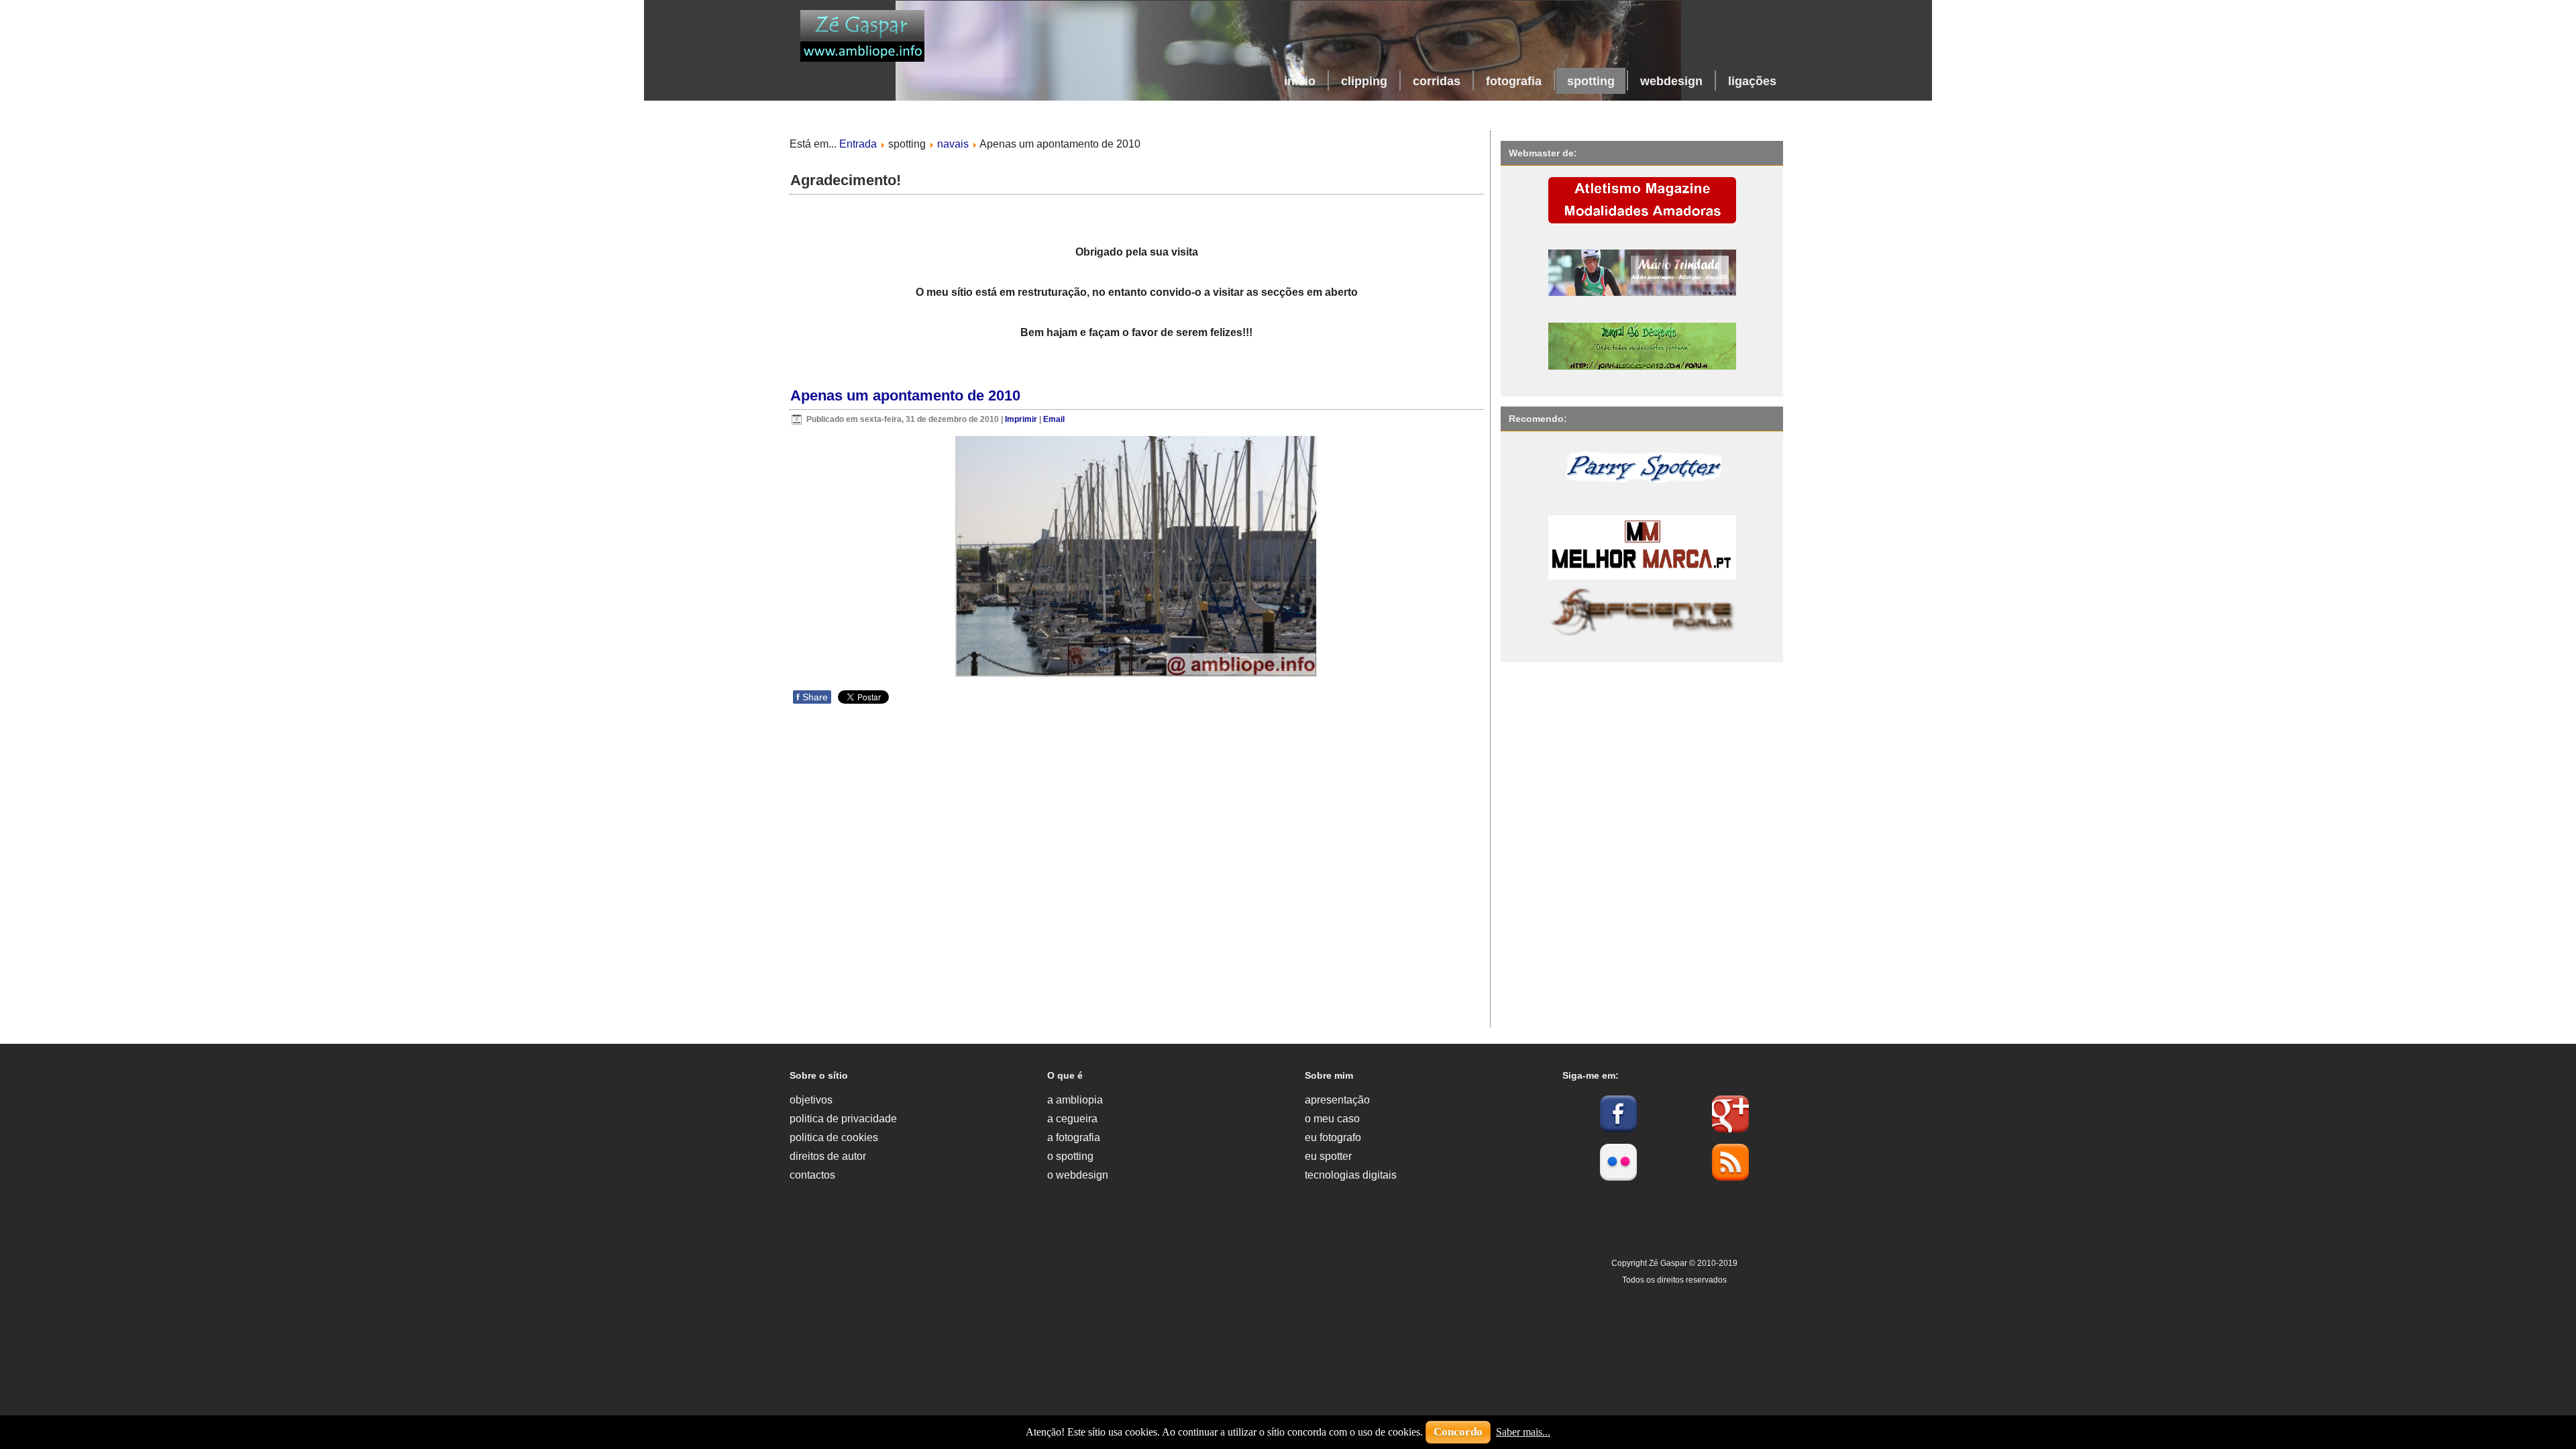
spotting (1591, 81)
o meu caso (1332, 1119)
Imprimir (1022, 419)
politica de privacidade (843, 1119)
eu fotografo (1333, 1137)
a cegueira (1072, 1119)
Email (1054, 419)
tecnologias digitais (1351, 1175)
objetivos (811, 1100)
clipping (1364, 81)
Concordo (1458, 1432)
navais (953, 144)
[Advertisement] (1159, 1332)
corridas (1437, 81)
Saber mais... (1523, 1432)
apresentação (1337, 1100)
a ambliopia (1075, 1100)
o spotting (1070, 1156)
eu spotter (1328, 1156)
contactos (812, 1175)
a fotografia (1074, 1137)
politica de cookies (834, 1137)
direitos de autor (828, 1156)
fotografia (1514, 81)
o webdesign (1078, 1175)
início (1300, 81)
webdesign (1671, 81)
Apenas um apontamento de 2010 (905, 395)
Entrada (858, 144)
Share (812, 697)
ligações (1752, 81)
